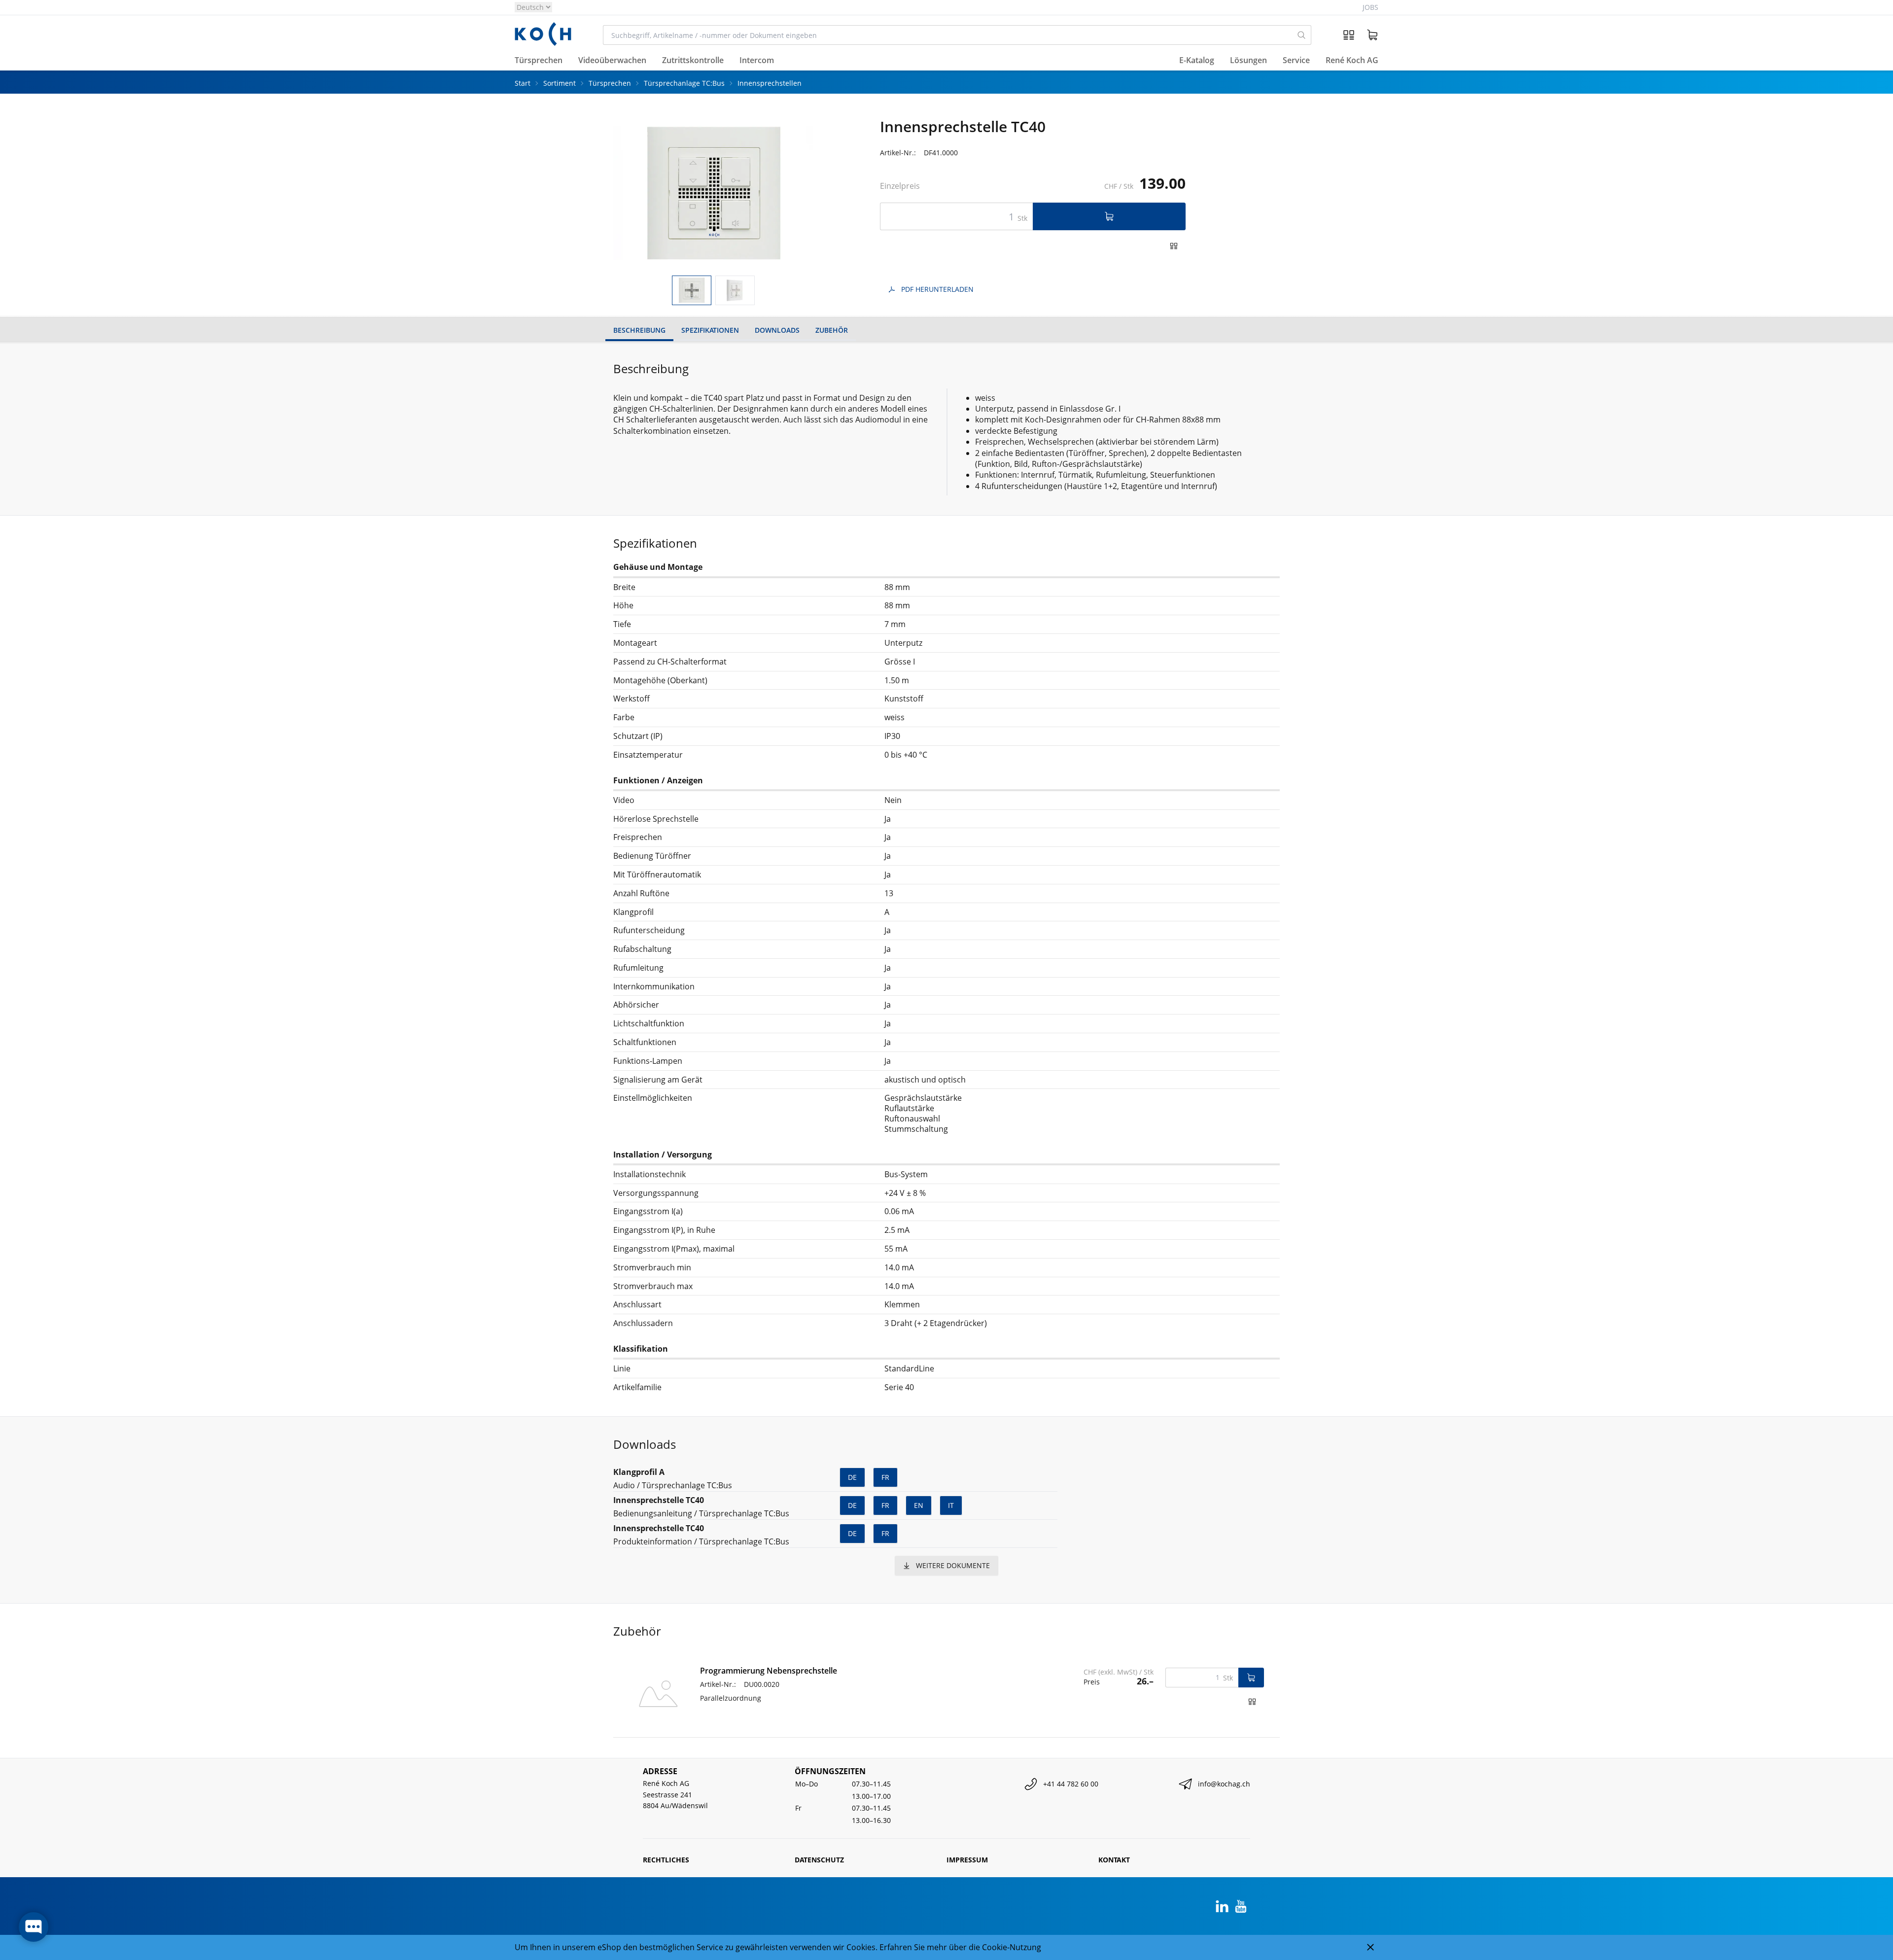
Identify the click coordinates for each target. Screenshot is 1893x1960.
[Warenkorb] (1372, 35)
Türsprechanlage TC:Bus (684, 83)
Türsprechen (610, 83)
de (852, 1477)
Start (523, 83)
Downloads (777, 330)
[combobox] (948, 35)
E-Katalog (1197, 61)
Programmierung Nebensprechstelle (769, 1671)
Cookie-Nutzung (1012, 1947)
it (951, 1505)
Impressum (967, 1860)
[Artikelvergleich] (1349, 35)
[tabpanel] (713, 193)
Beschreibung (639, 330)
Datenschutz (819, 1860)
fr (885, 1477)
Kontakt (1114, 1860)
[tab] (692, 291)
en (919, 1505)
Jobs (1370, 7)
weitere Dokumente (953, 1565)
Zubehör (832, 330)
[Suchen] (1302, 35)
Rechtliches (666, 1860)
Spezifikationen (710, 330)
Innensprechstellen (770, 83)
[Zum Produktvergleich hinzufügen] (1174, 246)
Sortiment (560, 83)
